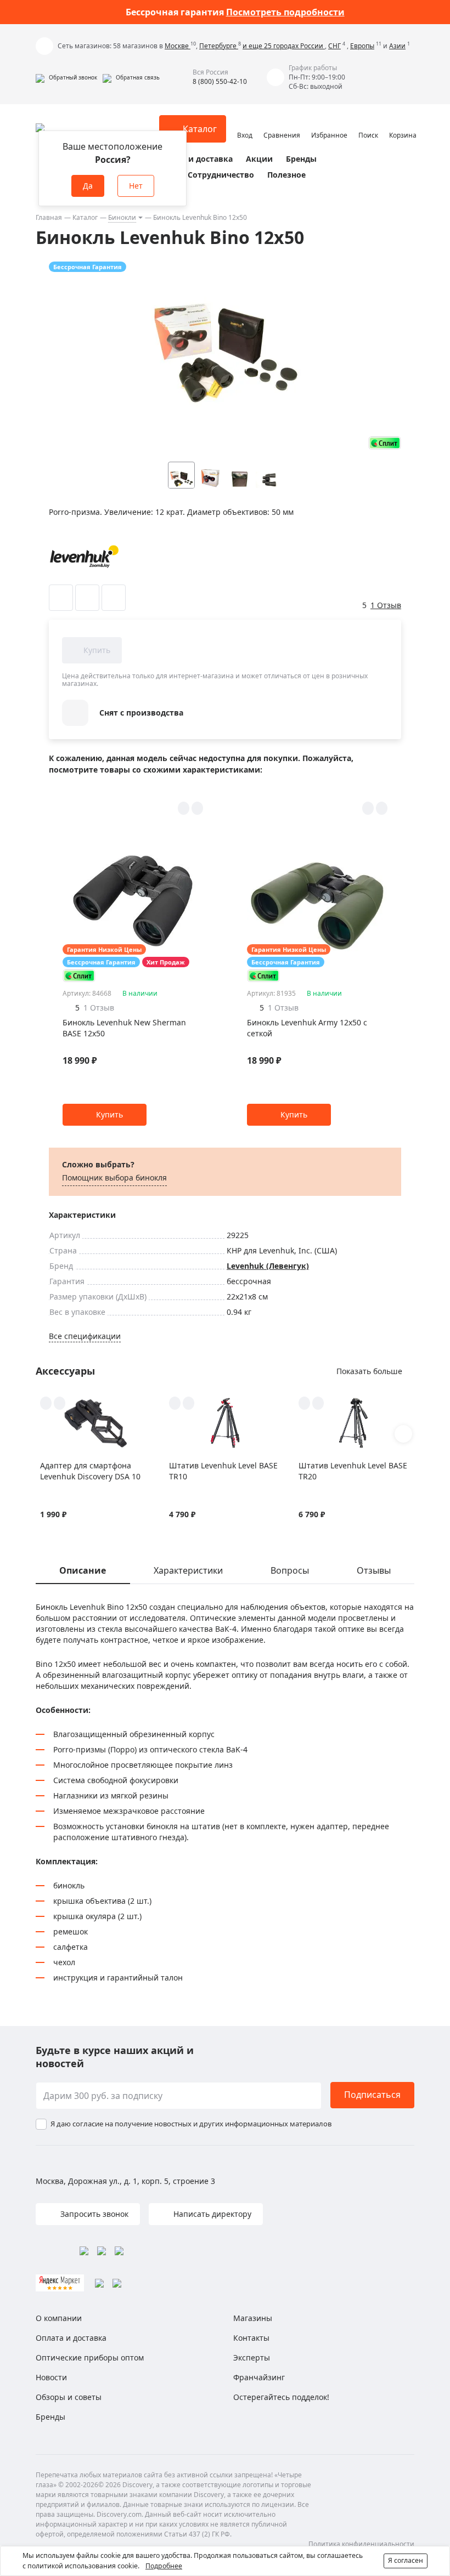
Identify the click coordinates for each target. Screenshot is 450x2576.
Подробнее (164, 2566)
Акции (259, 159)
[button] (66, 77)
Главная (49, 217)
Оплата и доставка (195, 159)
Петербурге (219, 46)
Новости (51, 2377)
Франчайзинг (259, 2377)
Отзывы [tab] (374, 1570)
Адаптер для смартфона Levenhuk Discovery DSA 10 (90, 1471)
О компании (59, 2318)
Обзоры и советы (69, 2397)
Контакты (251, 2338)
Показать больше (369, 1371)
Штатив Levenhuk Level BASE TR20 (353, 1471)
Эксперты (252, 2357)
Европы (362, 46)
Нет (136, 186)
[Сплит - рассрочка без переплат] (385, 443)
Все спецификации (85, 1336)
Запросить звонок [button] (93, 2214)
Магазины (253, 2318)
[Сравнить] (87, 598)
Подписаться (372, 2095)
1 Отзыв (386, 605)
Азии (397, 46)
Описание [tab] (83, 1570)
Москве (178, 46)
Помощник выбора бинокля (114, 1178)
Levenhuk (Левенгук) (268, 1266)
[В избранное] (61, 598)
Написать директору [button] (211, 2214)
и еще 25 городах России (284, 46)
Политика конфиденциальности (361, 2544)
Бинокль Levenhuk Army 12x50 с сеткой (307, 1028)
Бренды (301, 159)
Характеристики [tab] (188, 1570)
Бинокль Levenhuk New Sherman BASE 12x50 (124, 1028)
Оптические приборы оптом (90, 2357)
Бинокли (122, 217)
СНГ (334, 46)
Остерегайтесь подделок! (281, 2397)
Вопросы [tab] (290, 1570)
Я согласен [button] (406, 2560)
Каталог (85, 217)
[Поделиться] (114, 598)
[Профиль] (245, 124)
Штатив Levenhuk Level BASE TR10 (223, 1471)
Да (88, 186)
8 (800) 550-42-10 (220, 81)
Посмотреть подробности (285, 12)
